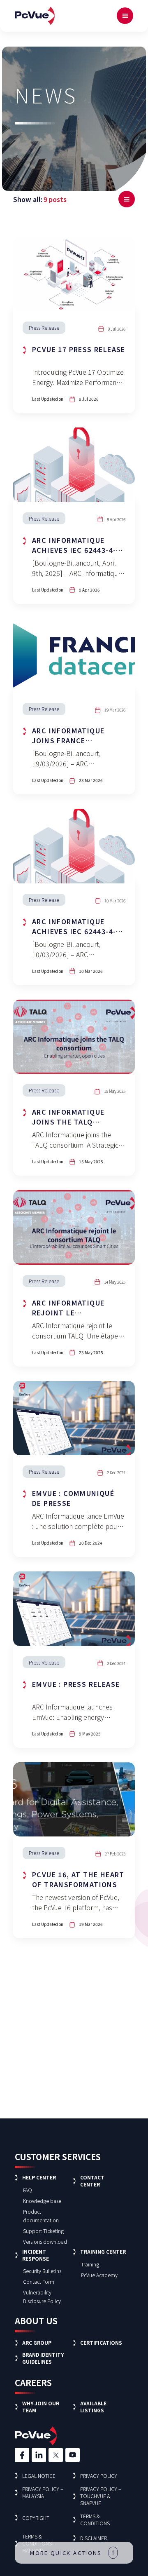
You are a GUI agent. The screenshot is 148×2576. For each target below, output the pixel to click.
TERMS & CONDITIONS (95, 2520)
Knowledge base (42, 2201)
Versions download (45, 2241)
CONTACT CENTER (92, 2181)
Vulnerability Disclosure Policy (42, 2297)
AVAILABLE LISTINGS (93, 2407)
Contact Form (39, 2281)
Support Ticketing (43, 2231)
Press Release (44, 328)
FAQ (28, 2190)
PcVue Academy (99, 2275)
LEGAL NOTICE (39, 2476)
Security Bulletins (42, 2271)
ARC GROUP (37, 2342)
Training (90, 2264)
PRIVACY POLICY (99, 2476)
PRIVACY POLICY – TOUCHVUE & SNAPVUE (101, 2496)
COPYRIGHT (36, 2518)
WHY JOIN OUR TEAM (41, 2407)
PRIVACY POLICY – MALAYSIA (43, 2492)
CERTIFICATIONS (101, 2342)
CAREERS (33, 2382)
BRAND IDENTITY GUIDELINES (43, 2358)
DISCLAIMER (94, 2538)
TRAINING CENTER (103, 2251)
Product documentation (41, 2216)
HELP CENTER (39, 2177)
